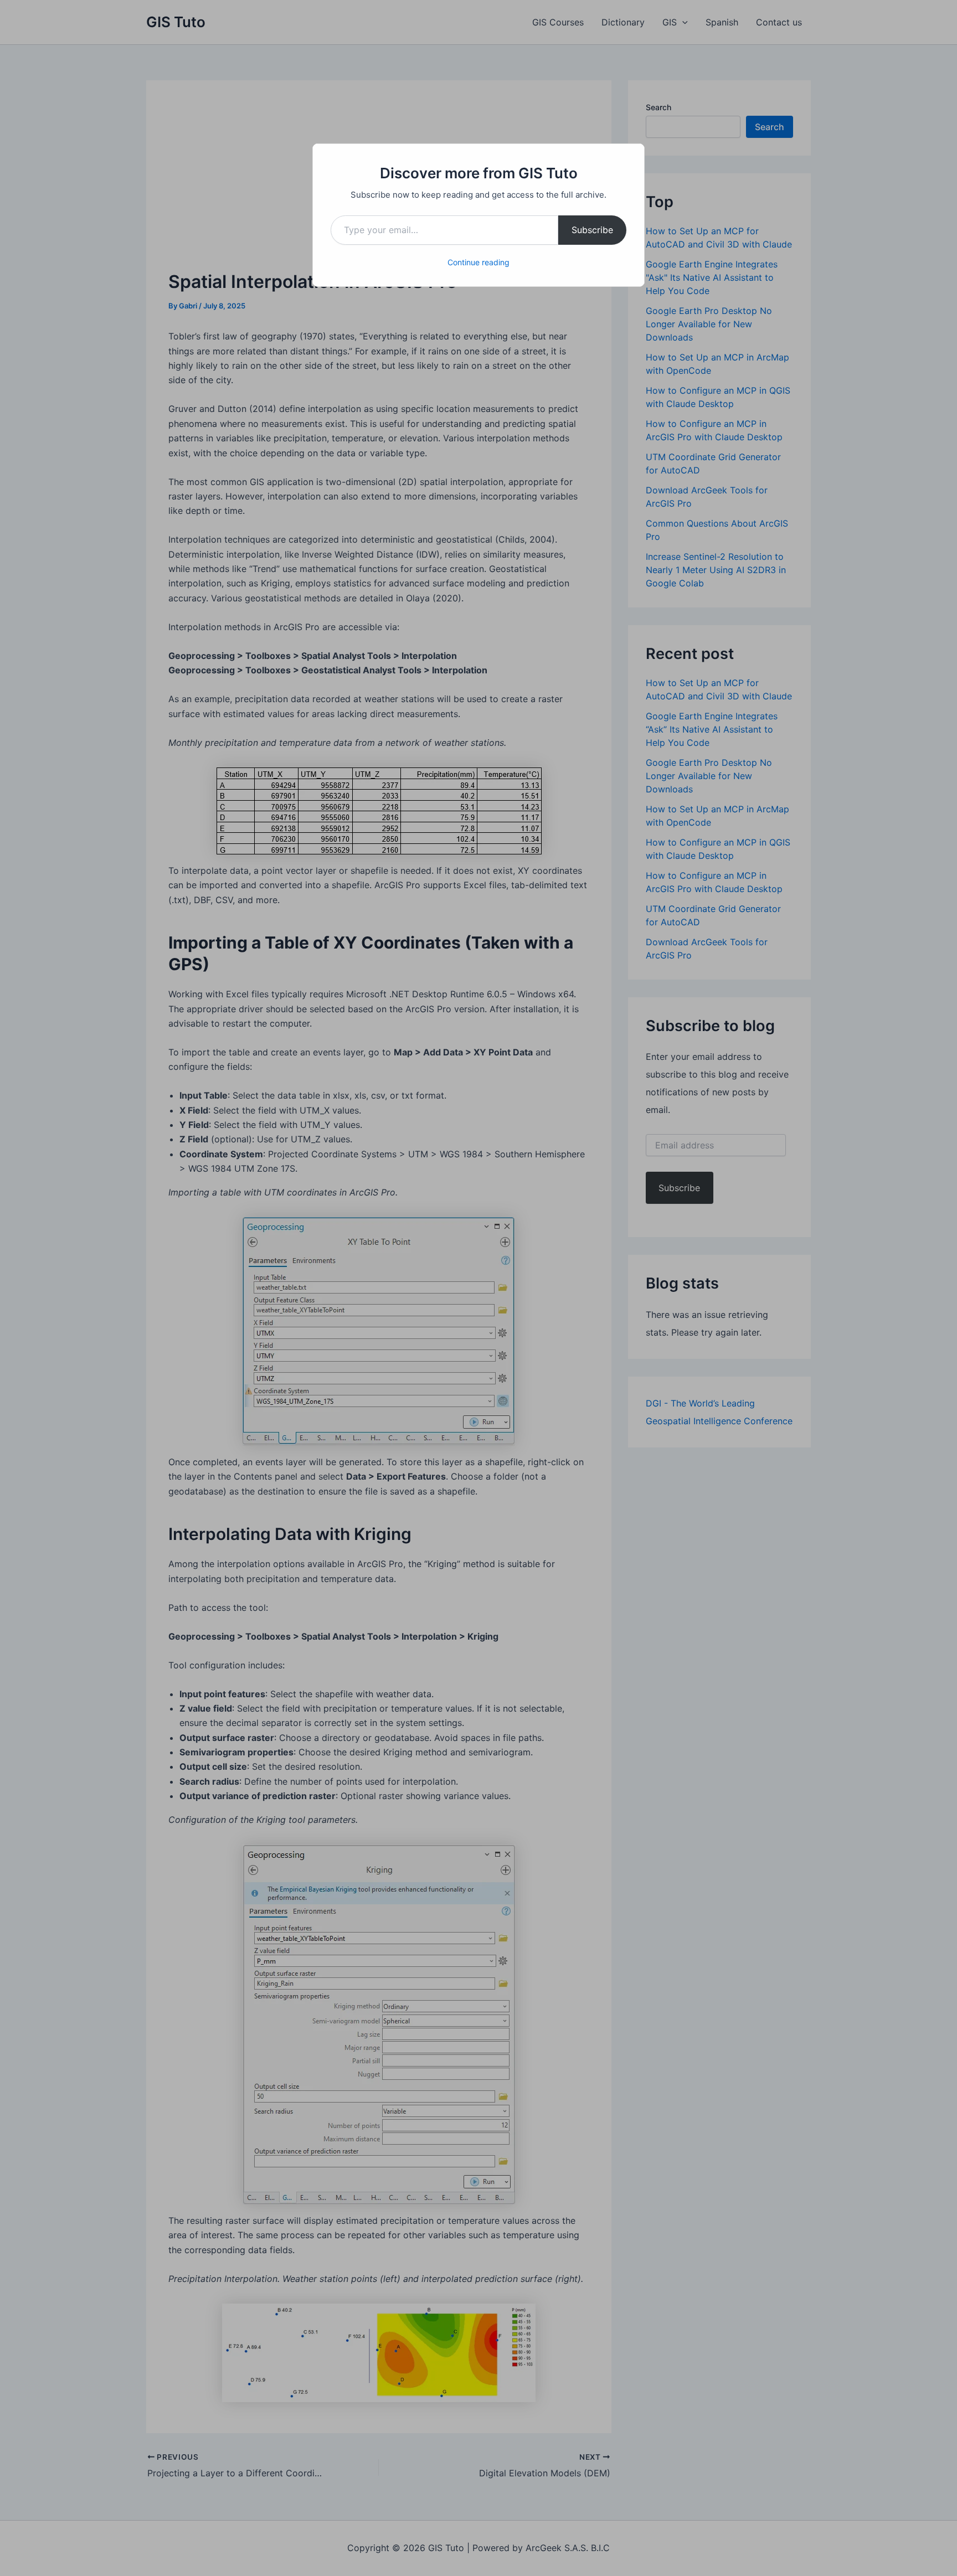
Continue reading (478, 262)
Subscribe (592, 230)
